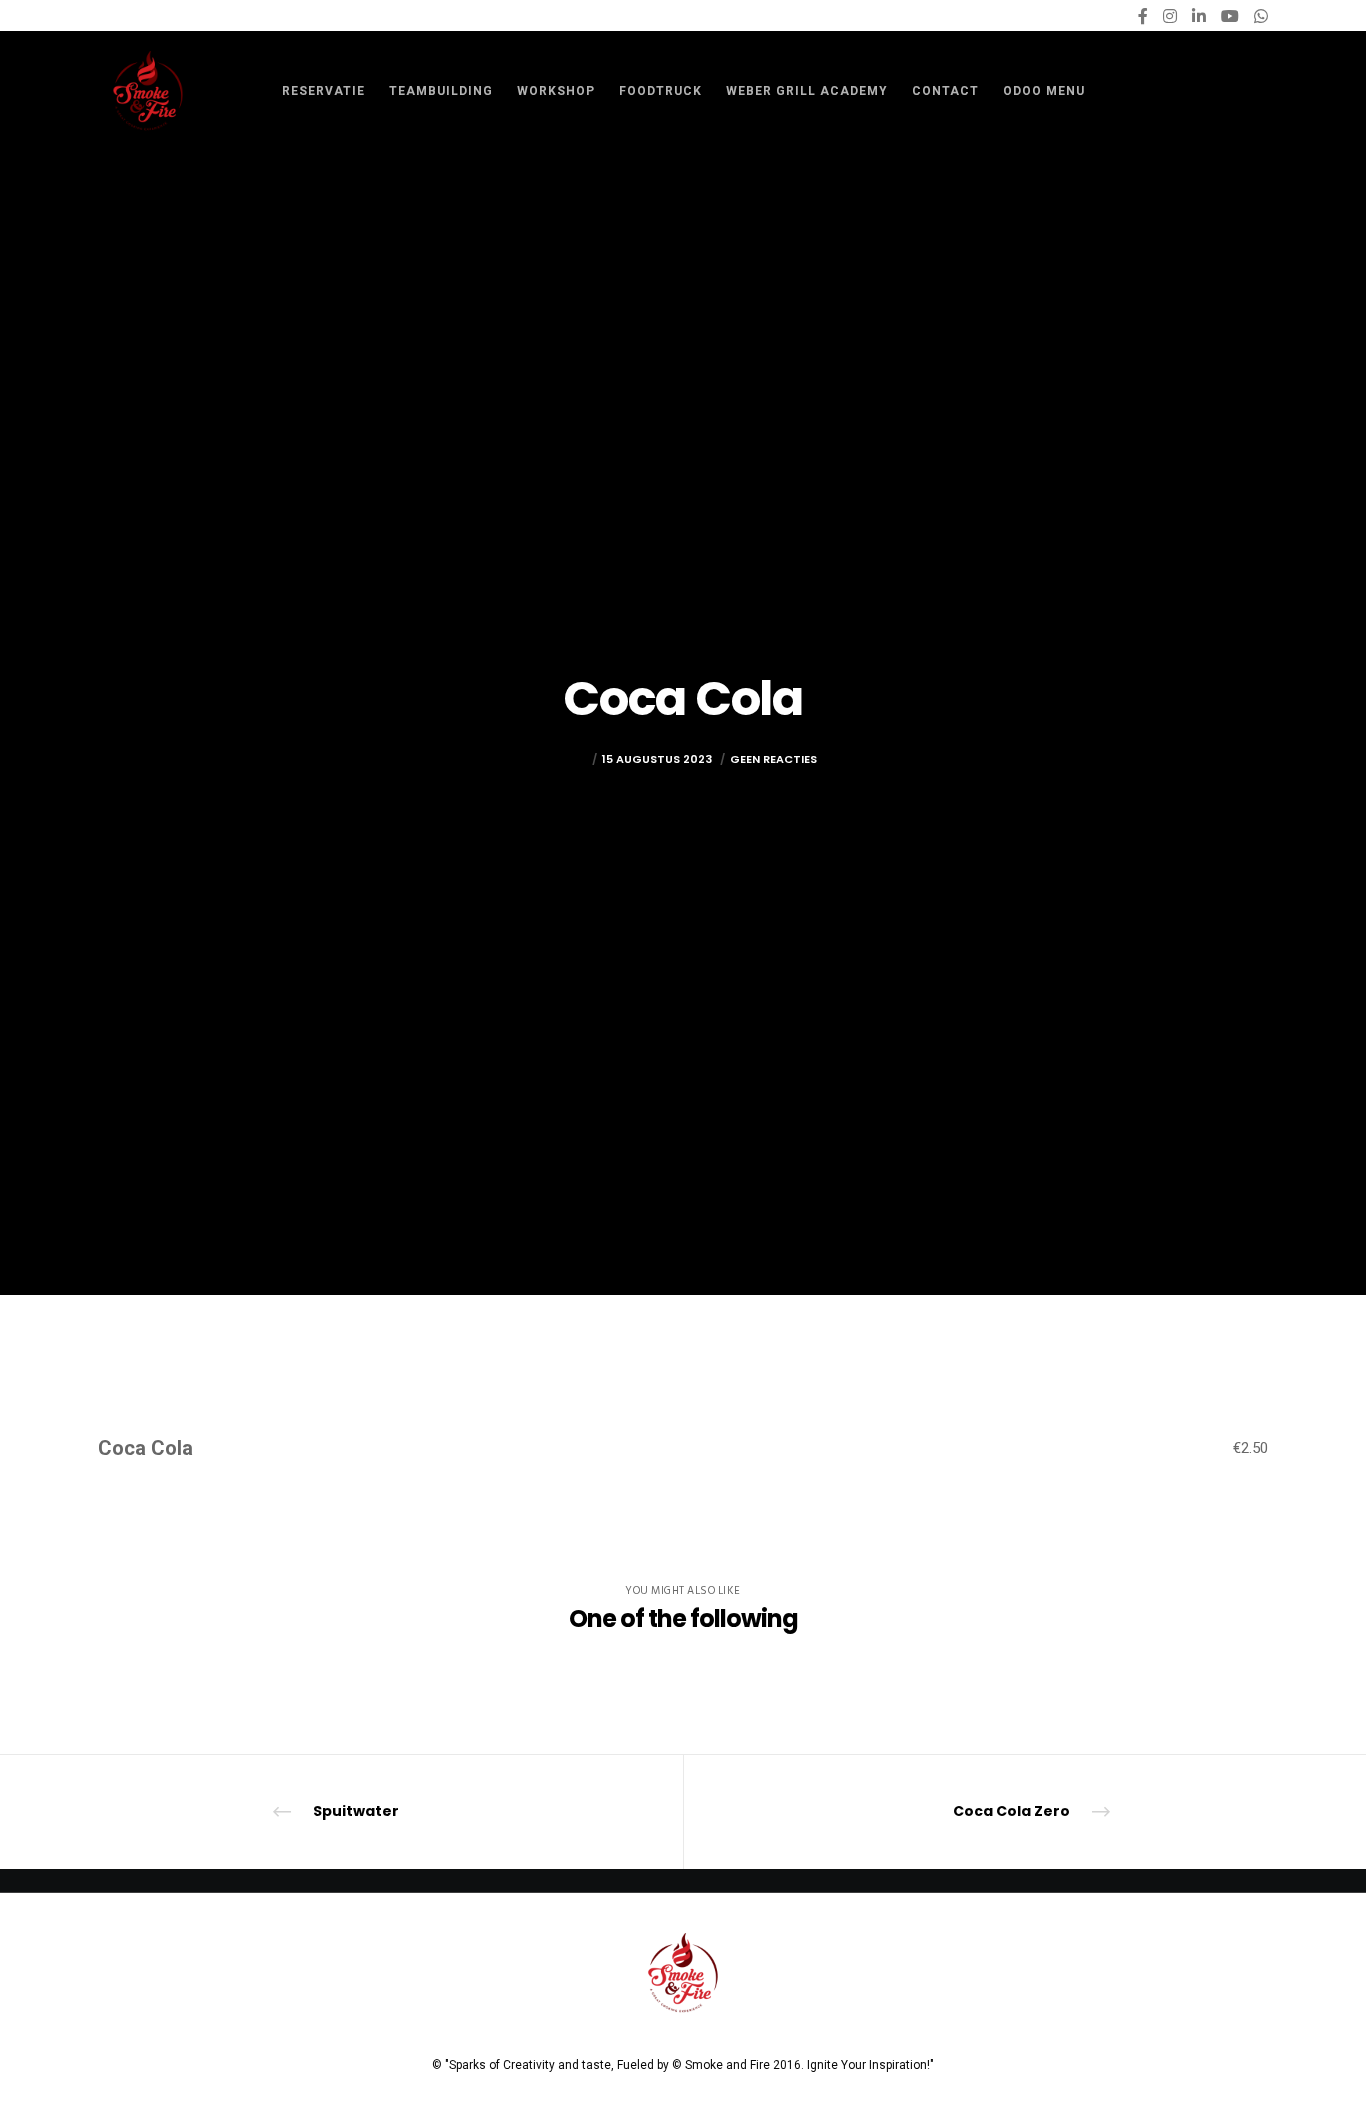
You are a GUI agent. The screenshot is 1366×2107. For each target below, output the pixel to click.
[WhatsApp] (1261, 16)
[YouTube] (1230, 16)
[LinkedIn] (1199, 16)
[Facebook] (1143, 16)
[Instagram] (1170, 16)
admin (568, 759)
